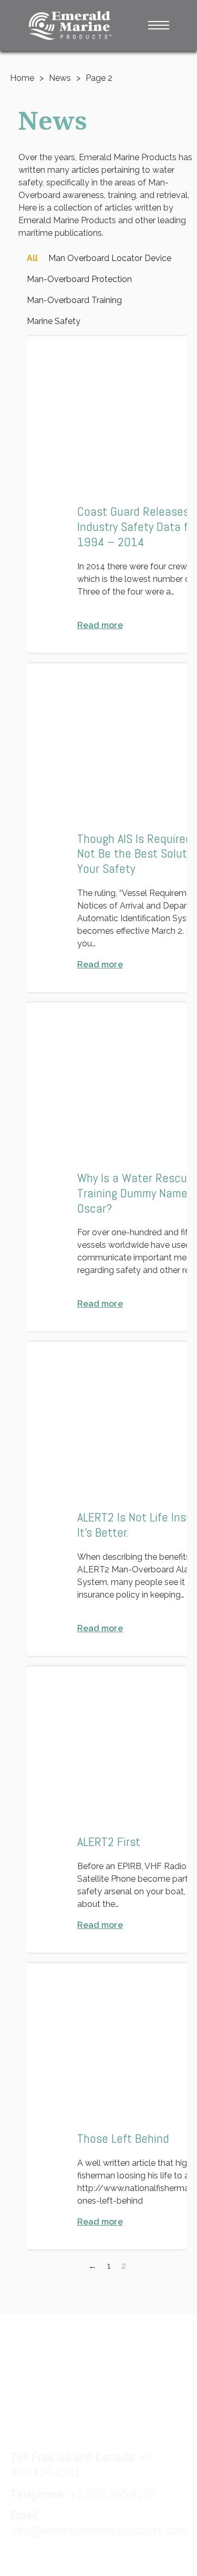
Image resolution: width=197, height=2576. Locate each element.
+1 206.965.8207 (84, 2494)
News (60, 78)
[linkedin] (77, 2343)
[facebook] (35, 2343)
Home (22, 78)
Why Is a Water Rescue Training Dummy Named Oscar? (136, 1193)
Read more (100, 625)
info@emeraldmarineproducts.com (99, 2522)
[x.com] (120, 2343)
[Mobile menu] (159, 25)
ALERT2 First (109, 1842)
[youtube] (163, 2343)
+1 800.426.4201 (82, 2465)
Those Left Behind (123, 2138)
